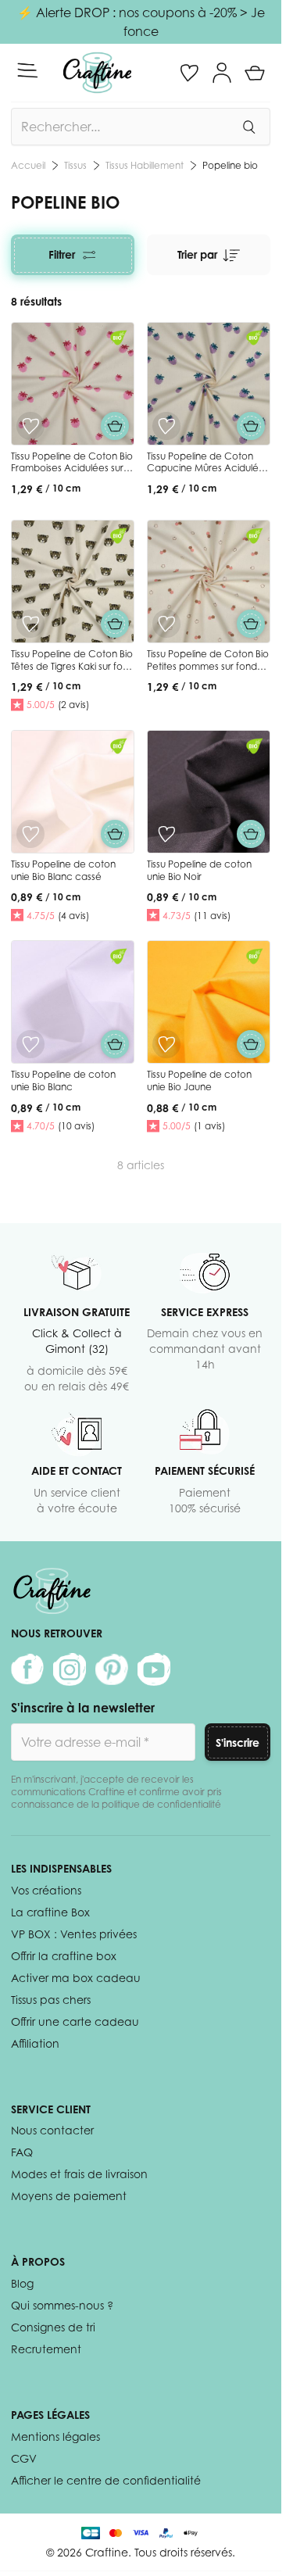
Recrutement (46, 2349)
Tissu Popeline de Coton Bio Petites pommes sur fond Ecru (208, 666)
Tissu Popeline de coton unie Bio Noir (199, 870)
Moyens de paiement (69, 2196)
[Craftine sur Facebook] (27, 1669)
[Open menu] (27, 70)
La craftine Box (50, 1912)
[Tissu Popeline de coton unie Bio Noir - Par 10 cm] (209, 792)
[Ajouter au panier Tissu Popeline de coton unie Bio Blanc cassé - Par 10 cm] (115, 834)
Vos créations (46, 1890)
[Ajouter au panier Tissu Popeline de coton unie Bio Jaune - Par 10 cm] (251, 1044)
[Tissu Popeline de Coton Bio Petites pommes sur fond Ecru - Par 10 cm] (209, 581)
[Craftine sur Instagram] (70, 1669)
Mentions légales (55, 2436)
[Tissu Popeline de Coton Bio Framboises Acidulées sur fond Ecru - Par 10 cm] (73, 384)
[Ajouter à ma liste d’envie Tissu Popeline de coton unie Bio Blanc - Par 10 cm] (30, 1044)
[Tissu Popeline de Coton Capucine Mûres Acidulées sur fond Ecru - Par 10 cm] (209, 384)
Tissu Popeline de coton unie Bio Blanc (63, 1080)
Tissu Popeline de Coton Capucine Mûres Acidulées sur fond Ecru (208, 468)
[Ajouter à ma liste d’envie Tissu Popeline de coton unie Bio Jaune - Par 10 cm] (166, 1044)
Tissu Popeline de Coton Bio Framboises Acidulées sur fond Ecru (72, 468)
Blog (22, 2283)
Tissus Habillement (145, 165)
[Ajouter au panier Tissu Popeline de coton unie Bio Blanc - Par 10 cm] (115, 1044)
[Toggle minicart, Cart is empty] (255, 73)
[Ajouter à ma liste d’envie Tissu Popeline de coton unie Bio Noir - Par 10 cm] (166, 834)
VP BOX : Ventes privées (74, 1934)
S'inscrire (238, 1742)
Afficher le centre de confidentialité (106, 2480)
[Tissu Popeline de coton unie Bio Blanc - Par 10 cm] (73, 1002)
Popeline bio (230, 165)
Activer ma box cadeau (76, 1978)
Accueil (28, 165)
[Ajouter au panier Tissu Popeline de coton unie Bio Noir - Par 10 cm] (251, 834)
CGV (24, 2458)
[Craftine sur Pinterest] (112, 1669)
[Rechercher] (248, 127)
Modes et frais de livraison (79, 2174)
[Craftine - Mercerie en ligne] (97, 73)
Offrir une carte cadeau (75, 2021)
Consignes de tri (53, 2327)
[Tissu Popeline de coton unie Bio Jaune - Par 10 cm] (209, 1002)
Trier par (197, 254)
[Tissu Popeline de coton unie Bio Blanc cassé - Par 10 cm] (73, 792)
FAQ (22, 2152)
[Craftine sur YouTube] (154, 1669)
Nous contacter (52, 2130)
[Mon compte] (222, 73)
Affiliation (35, 2043)
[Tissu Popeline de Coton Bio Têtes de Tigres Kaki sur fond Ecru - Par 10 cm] (73, 581)
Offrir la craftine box (64, 1956)
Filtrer (62, 254)
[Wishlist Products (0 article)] (189, 73)
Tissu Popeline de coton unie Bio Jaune (199, 1080)
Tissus (75, 165)
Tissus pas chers (51, 2000)
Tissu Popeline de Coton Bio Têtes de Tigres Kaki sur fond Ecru (73, 666)
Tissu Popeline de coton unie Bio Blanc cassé (63, 870)
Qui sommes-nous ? (62, 2305)
